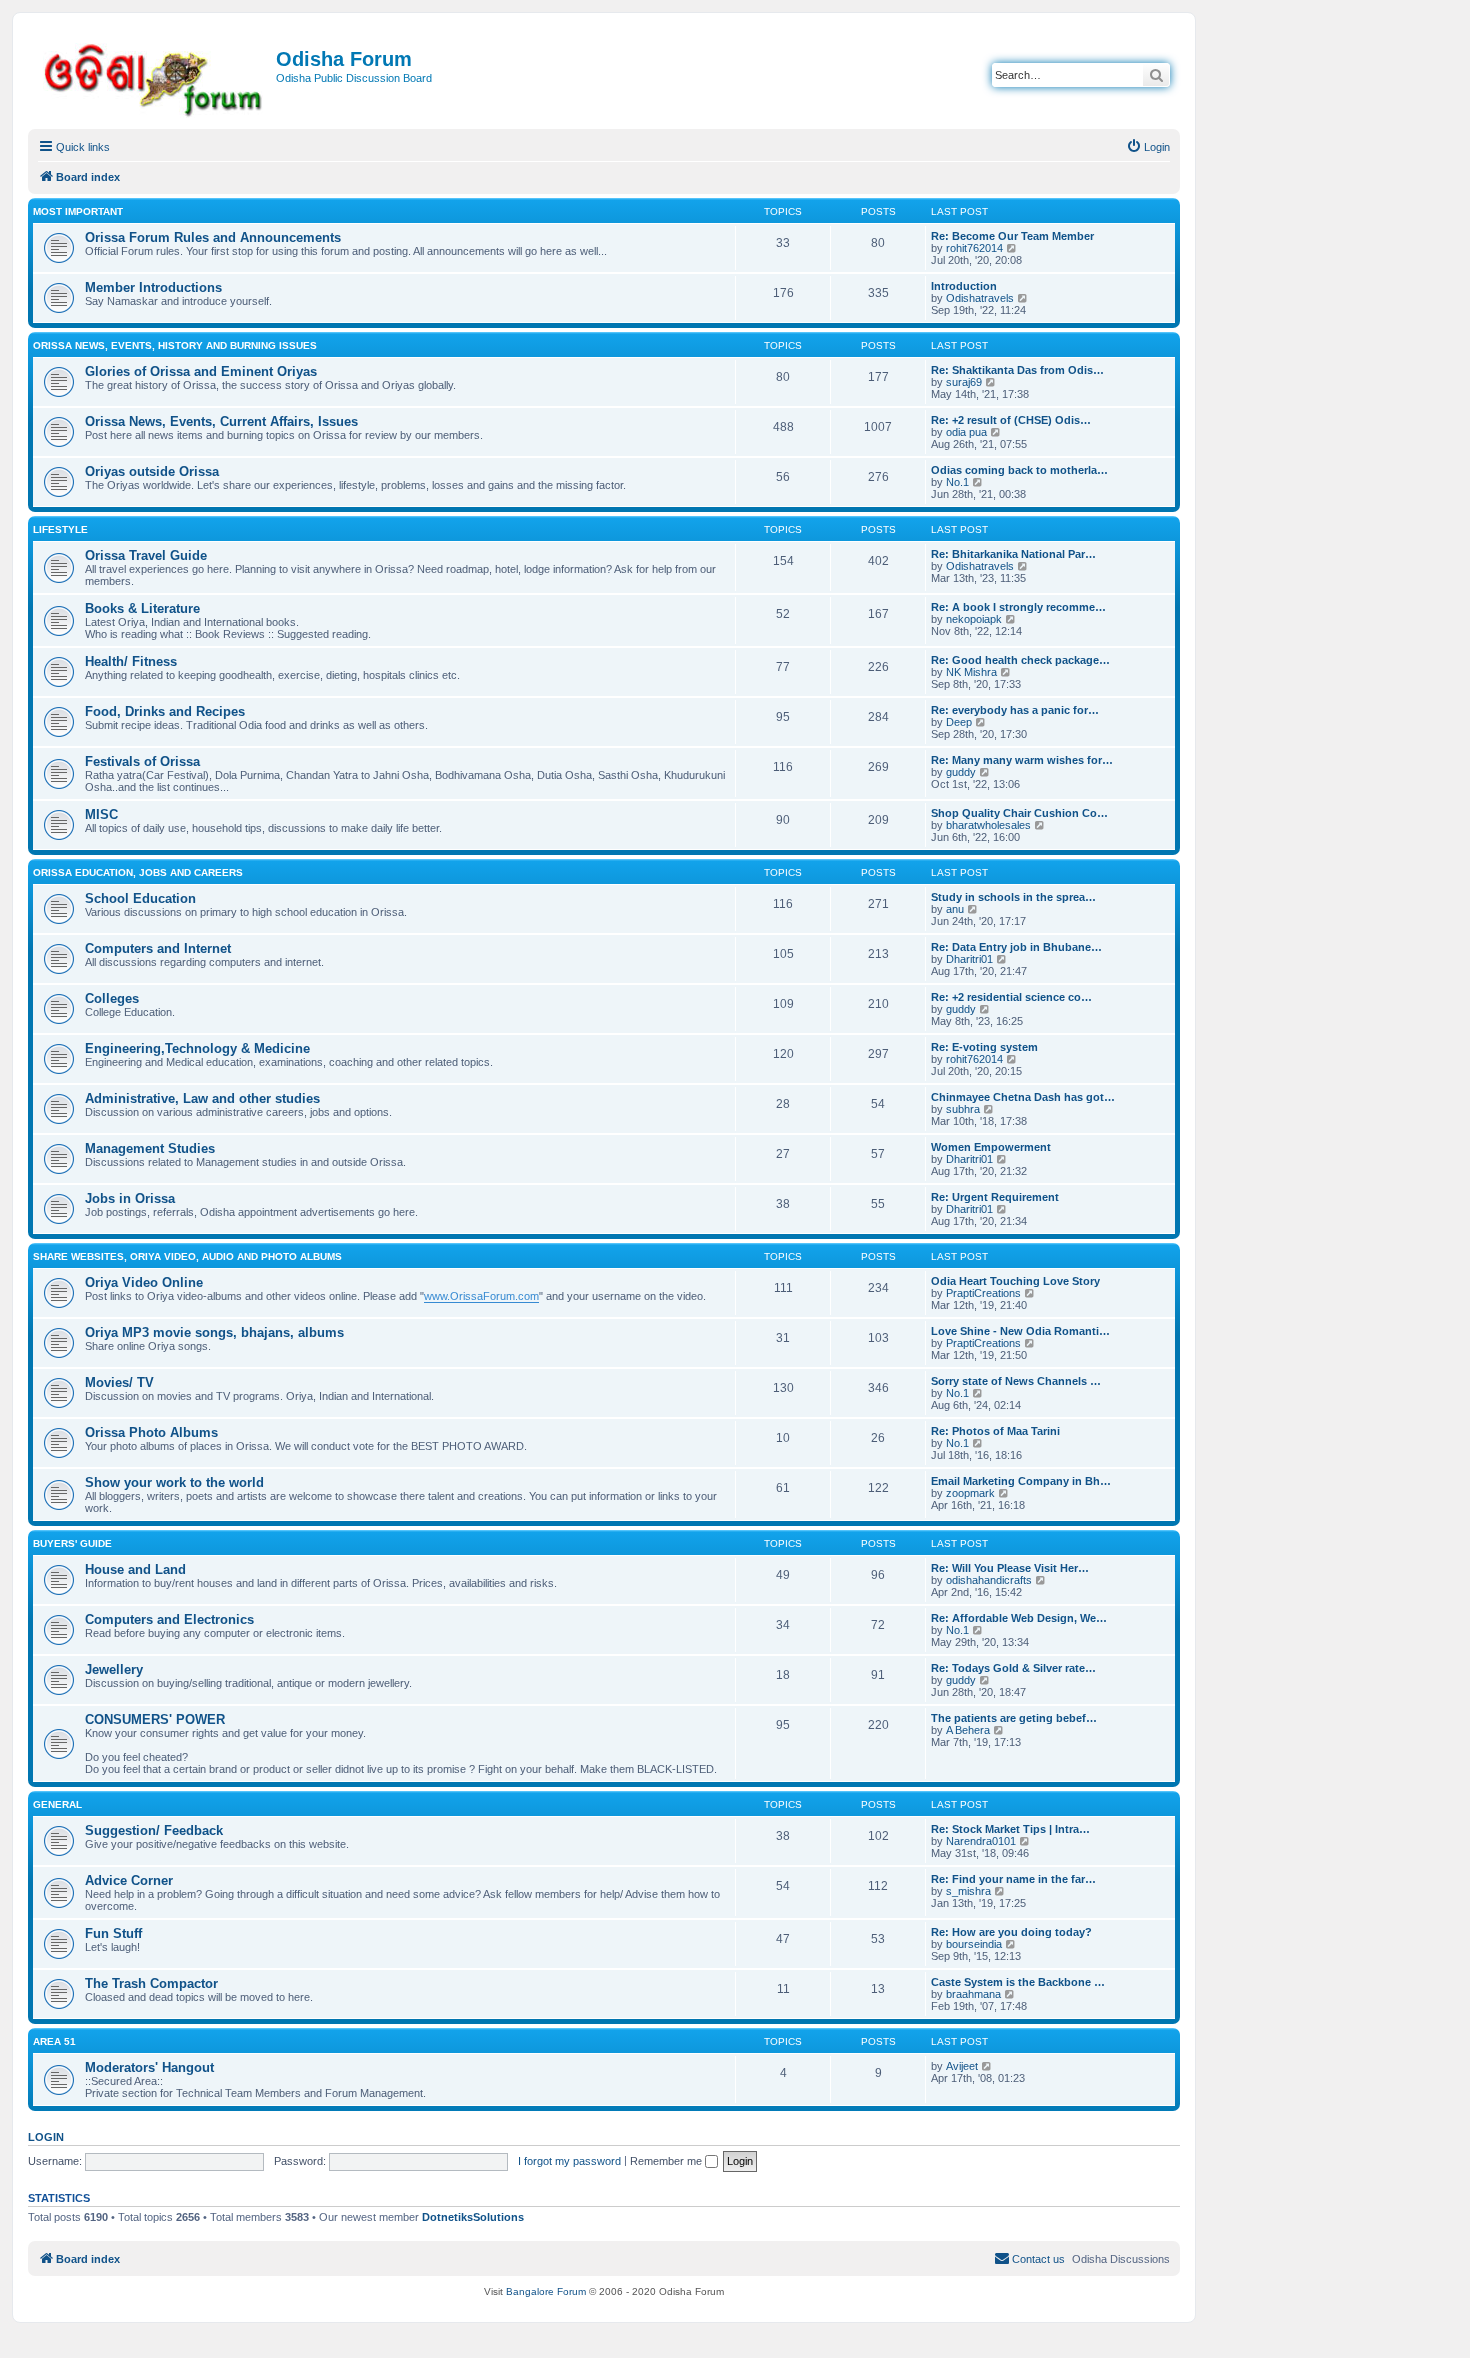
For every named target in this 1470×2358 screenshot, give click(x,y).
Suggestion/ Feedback (154, 1830)
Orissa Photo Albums (151, 1432)
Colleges (112, 998)
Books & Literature (142, 608)
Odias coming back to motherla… (1019, 470)
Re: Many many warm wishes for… (1022, 760)
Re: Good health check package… (1020, 660)
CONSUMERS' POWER (155, 1719)
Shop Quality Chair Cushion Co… (1019, 813)
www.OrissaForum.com (481, 1296)
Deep (959, 722)
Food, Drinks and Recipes (165, 711)
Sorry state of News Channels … (1016, 1381)
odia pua (966, 432)
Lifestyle (60, 529)
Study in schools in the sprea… (1013, 897)
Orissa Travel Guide (146, 555)
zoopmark (970, 1493)
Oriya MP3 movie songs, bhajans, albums (214, 1332)
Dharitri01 (969, 959)
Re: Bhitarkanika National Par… (1013, 554)
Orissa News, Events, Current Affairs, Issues (221, 421)
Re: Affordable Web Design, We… (1019, 1618)
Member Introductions (153, 287)
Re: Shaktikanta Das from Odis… (1017, 370)
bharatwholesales (988, 825)
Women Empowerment (991, 1147)
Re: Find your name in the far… (1013, 1879)
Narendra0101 (981, 1841)
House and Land (135, 1569)
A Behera (968, 1730)
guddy (961, 772)
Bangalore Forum (546, 2291)
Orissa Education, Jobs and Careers (138, 872)
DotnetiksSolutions (473, 2217)
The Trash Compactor (151, 1983)
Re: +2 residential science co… (1011, 997)
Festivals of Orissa (142, 761)
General (57, 1804)
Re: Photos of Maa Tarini (995, 1431)
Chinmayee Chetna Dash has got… (1023, 1097)
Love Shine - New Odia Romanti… (1020, 1331)
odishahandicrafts (989, 1580)
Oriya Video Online (144, 1282)
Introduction (964, 286)
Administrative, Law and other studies (202, 1098)
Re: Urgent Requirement (995, 1197)
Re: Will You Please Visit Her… (1010, 1568)
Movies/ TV (119, 1382)
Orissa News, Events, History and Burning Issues (175, 345)
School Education (140, 898)
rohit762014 (974, 248)
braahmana (973, 1994)
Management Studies (150, 1148)
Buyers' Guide (72, 1543)
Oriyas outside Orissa (152, 471)
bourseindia (974, 1944)
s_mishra (968, 1891)
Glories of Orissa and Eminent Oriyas (201, 371)
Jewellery (114, 1669)
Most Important (78, 211)
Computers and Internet (158, 948)
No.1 (957, 482)
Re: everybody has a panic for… (1015, 710)
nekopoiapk (974, 619)
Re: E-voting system (984, 1047)
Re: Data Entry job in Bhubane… (1016, 947)
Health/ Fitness (131, 661)
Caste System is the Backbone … (1018, 1982)
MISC (101, 814)
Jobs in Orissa (130, 1198)
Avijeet (962, 2066)
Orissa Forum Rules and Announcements (213, 237)
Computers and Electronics (169, 1619)
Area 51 (54, 2041)
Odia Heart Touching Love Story (1015, 1281)
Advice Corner (129, 1880)
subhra (963, 1109)
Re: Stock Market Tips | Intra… (1010, 1829)
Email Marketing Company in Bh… (1021, 1481)
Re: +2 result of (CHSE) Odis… (1011, 420)
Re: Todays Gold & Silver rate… (1013, 1668)
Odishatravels (980, 298)
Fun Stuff (113, 1933)
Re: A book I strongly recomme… (1018, 607)
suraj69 (964, 382)
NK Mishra (971, 672)
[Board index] (154, 76)
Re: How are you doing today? (1011, 1932)
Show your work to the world (174, 1482)
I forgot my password (569, 2161)
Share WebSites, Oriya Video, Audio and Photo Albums (187, 1256)
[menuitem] (1148, 147)
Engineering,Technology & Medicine (197, 1048)
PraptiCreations (983, 1293)
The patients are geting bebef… (1014, 1718)
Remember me (667, 2161)
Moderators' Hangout (149, 2067)
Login (46, 2137)
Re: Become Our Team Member (1012, 236)
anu (955, 909)
